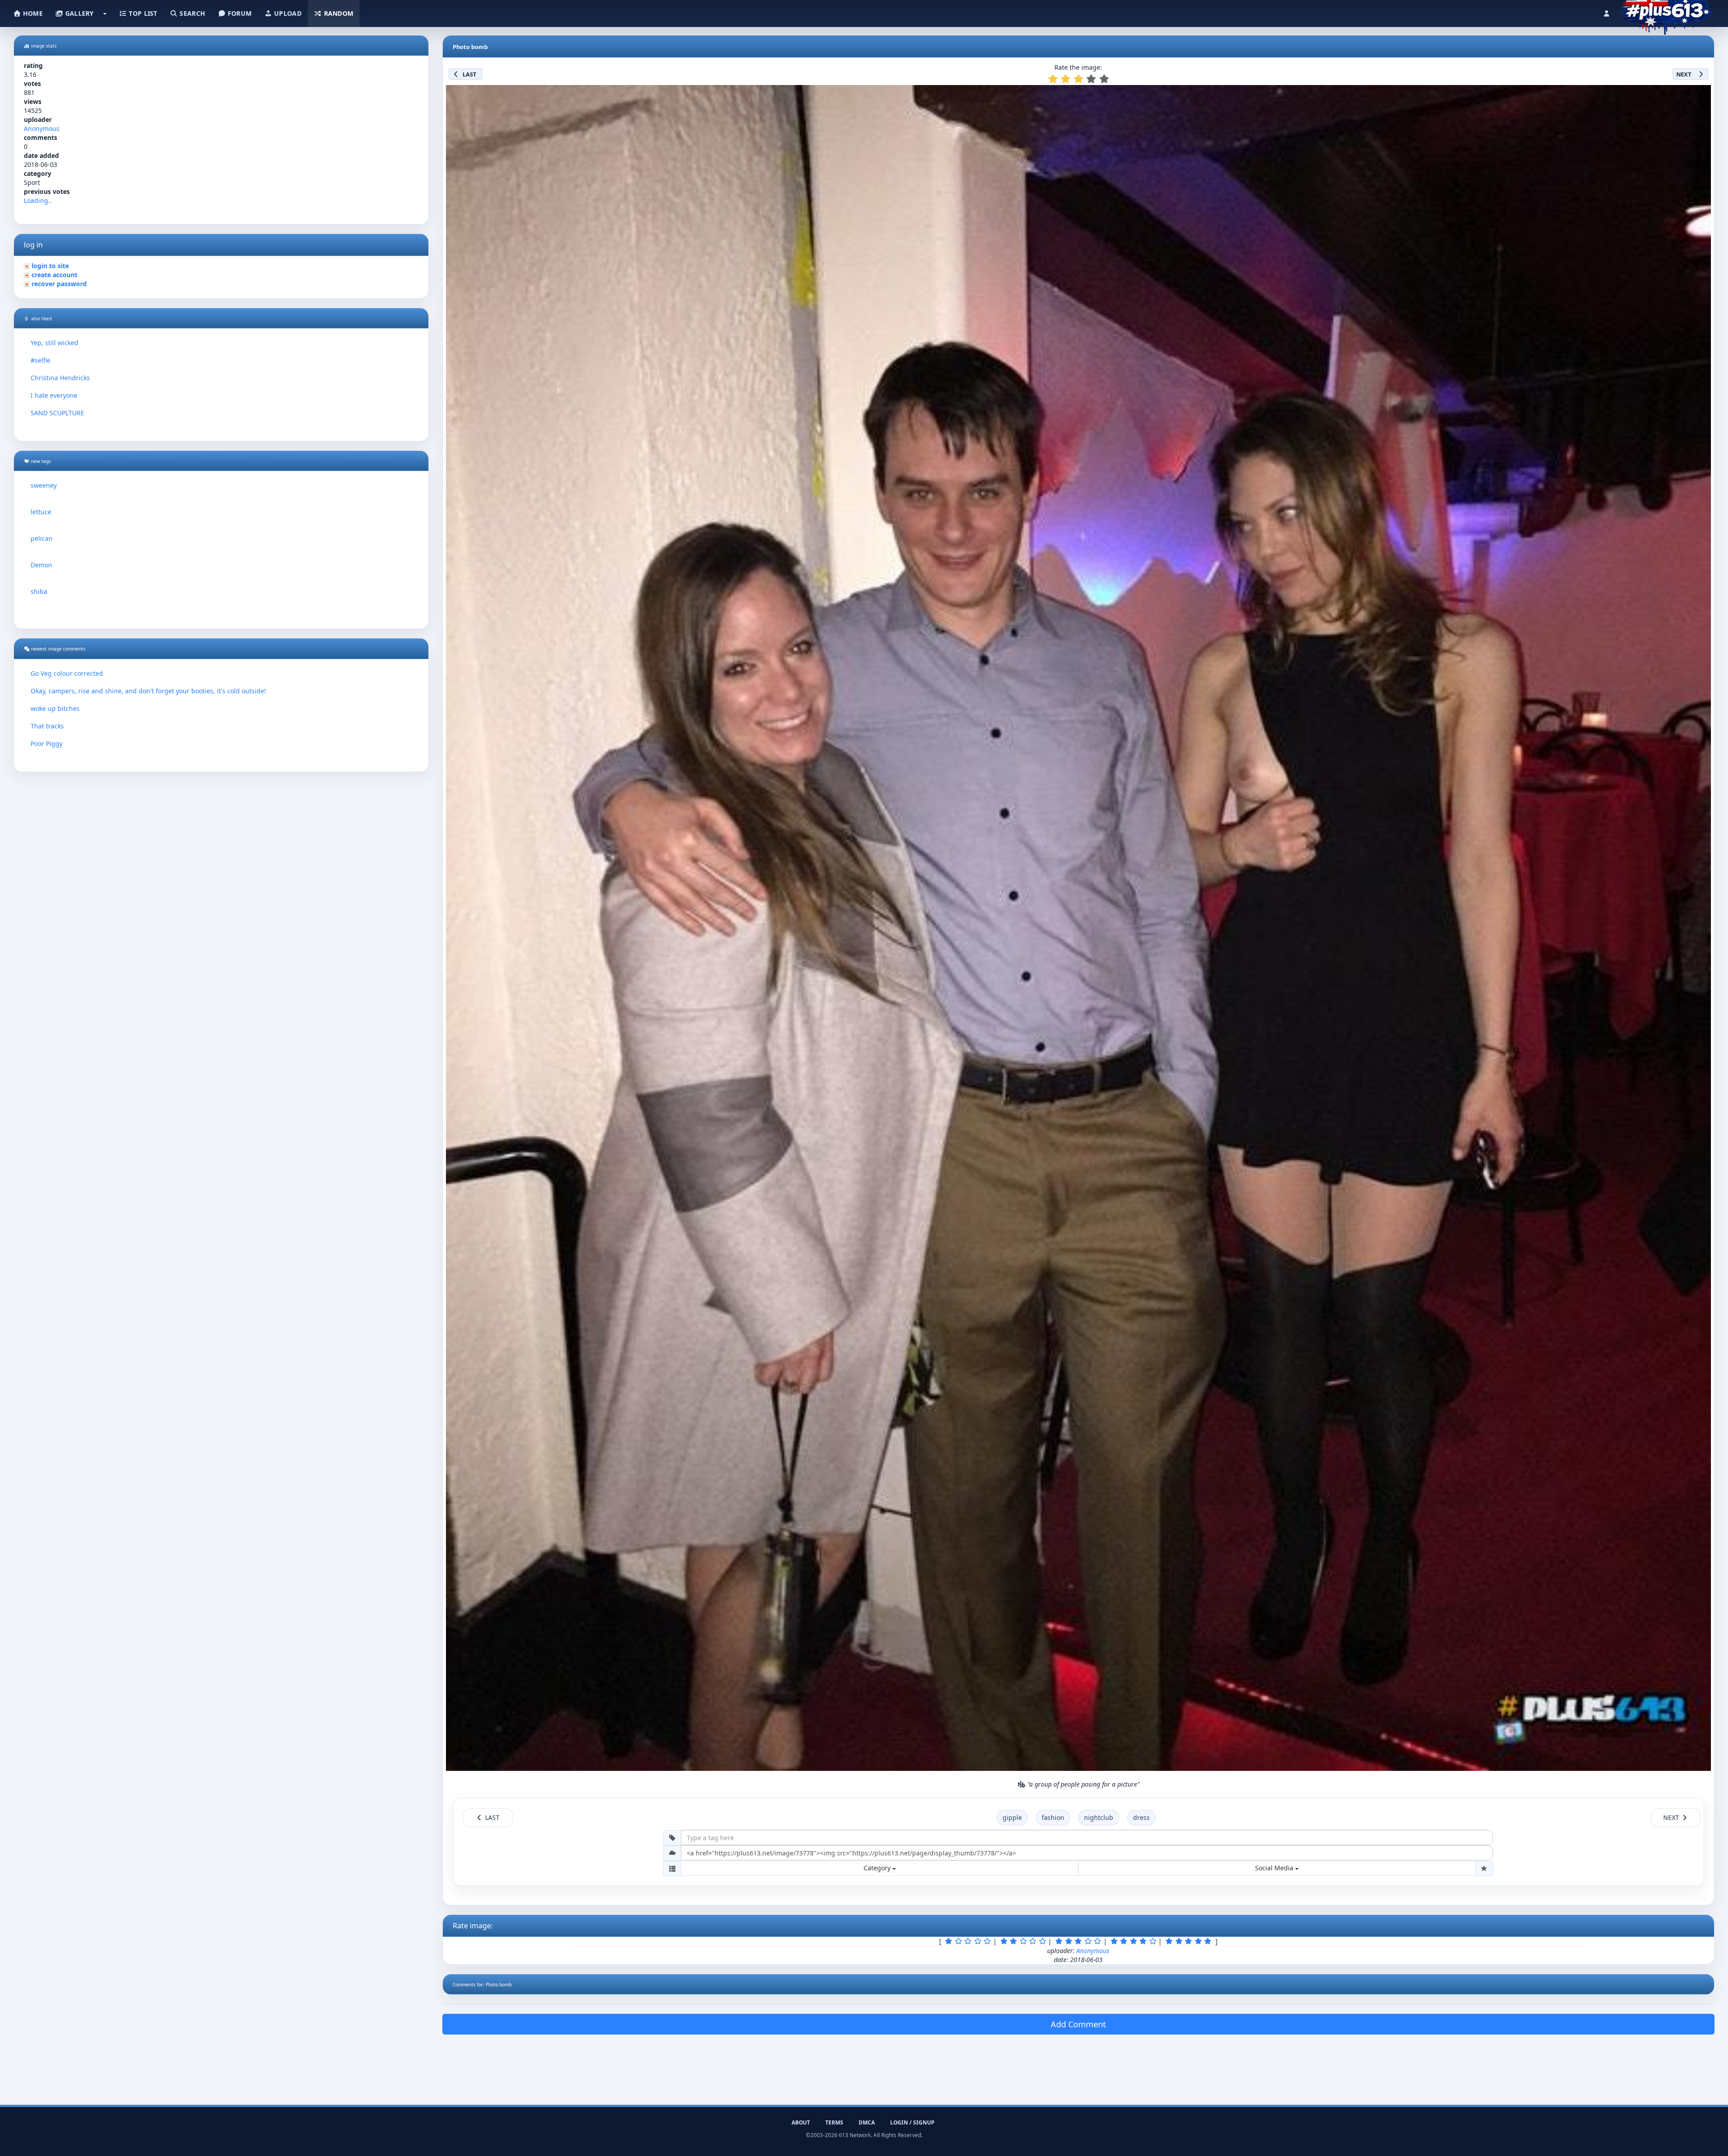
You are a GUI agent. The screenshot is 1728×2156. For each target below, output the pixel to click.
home (32, 13)
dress (1141, 1817)
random (337, 13)
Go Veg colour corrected (67, 673)
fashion (1053, 1817)
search (191, 13)
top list (142, 13)
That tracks (47, 726)
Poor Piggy (47, 743)
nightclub (1099, 1817)
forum (239, 13)
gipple (1012, 1817)
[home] (1666, 11)
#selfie (40, 360)
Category (878, 1868)
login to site (50, 266)
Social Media (1275, 1868)
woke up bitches (55, 708)
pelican (42, 538)
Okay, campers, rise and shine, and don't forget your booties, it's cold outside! (148, 691)
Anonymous (42, 128)
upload (287, 13)
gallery (78, 13)
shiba (39, 591)
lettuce (41, 512)
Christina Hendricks (60, 378)
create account (54, 275)
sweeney (44, 485)
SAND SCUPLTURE (57, 413)
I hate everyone (54, 395)
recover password (59, 284)
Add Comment (1078, 2024)
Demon (41, 565)
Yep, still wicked (54, 343)
